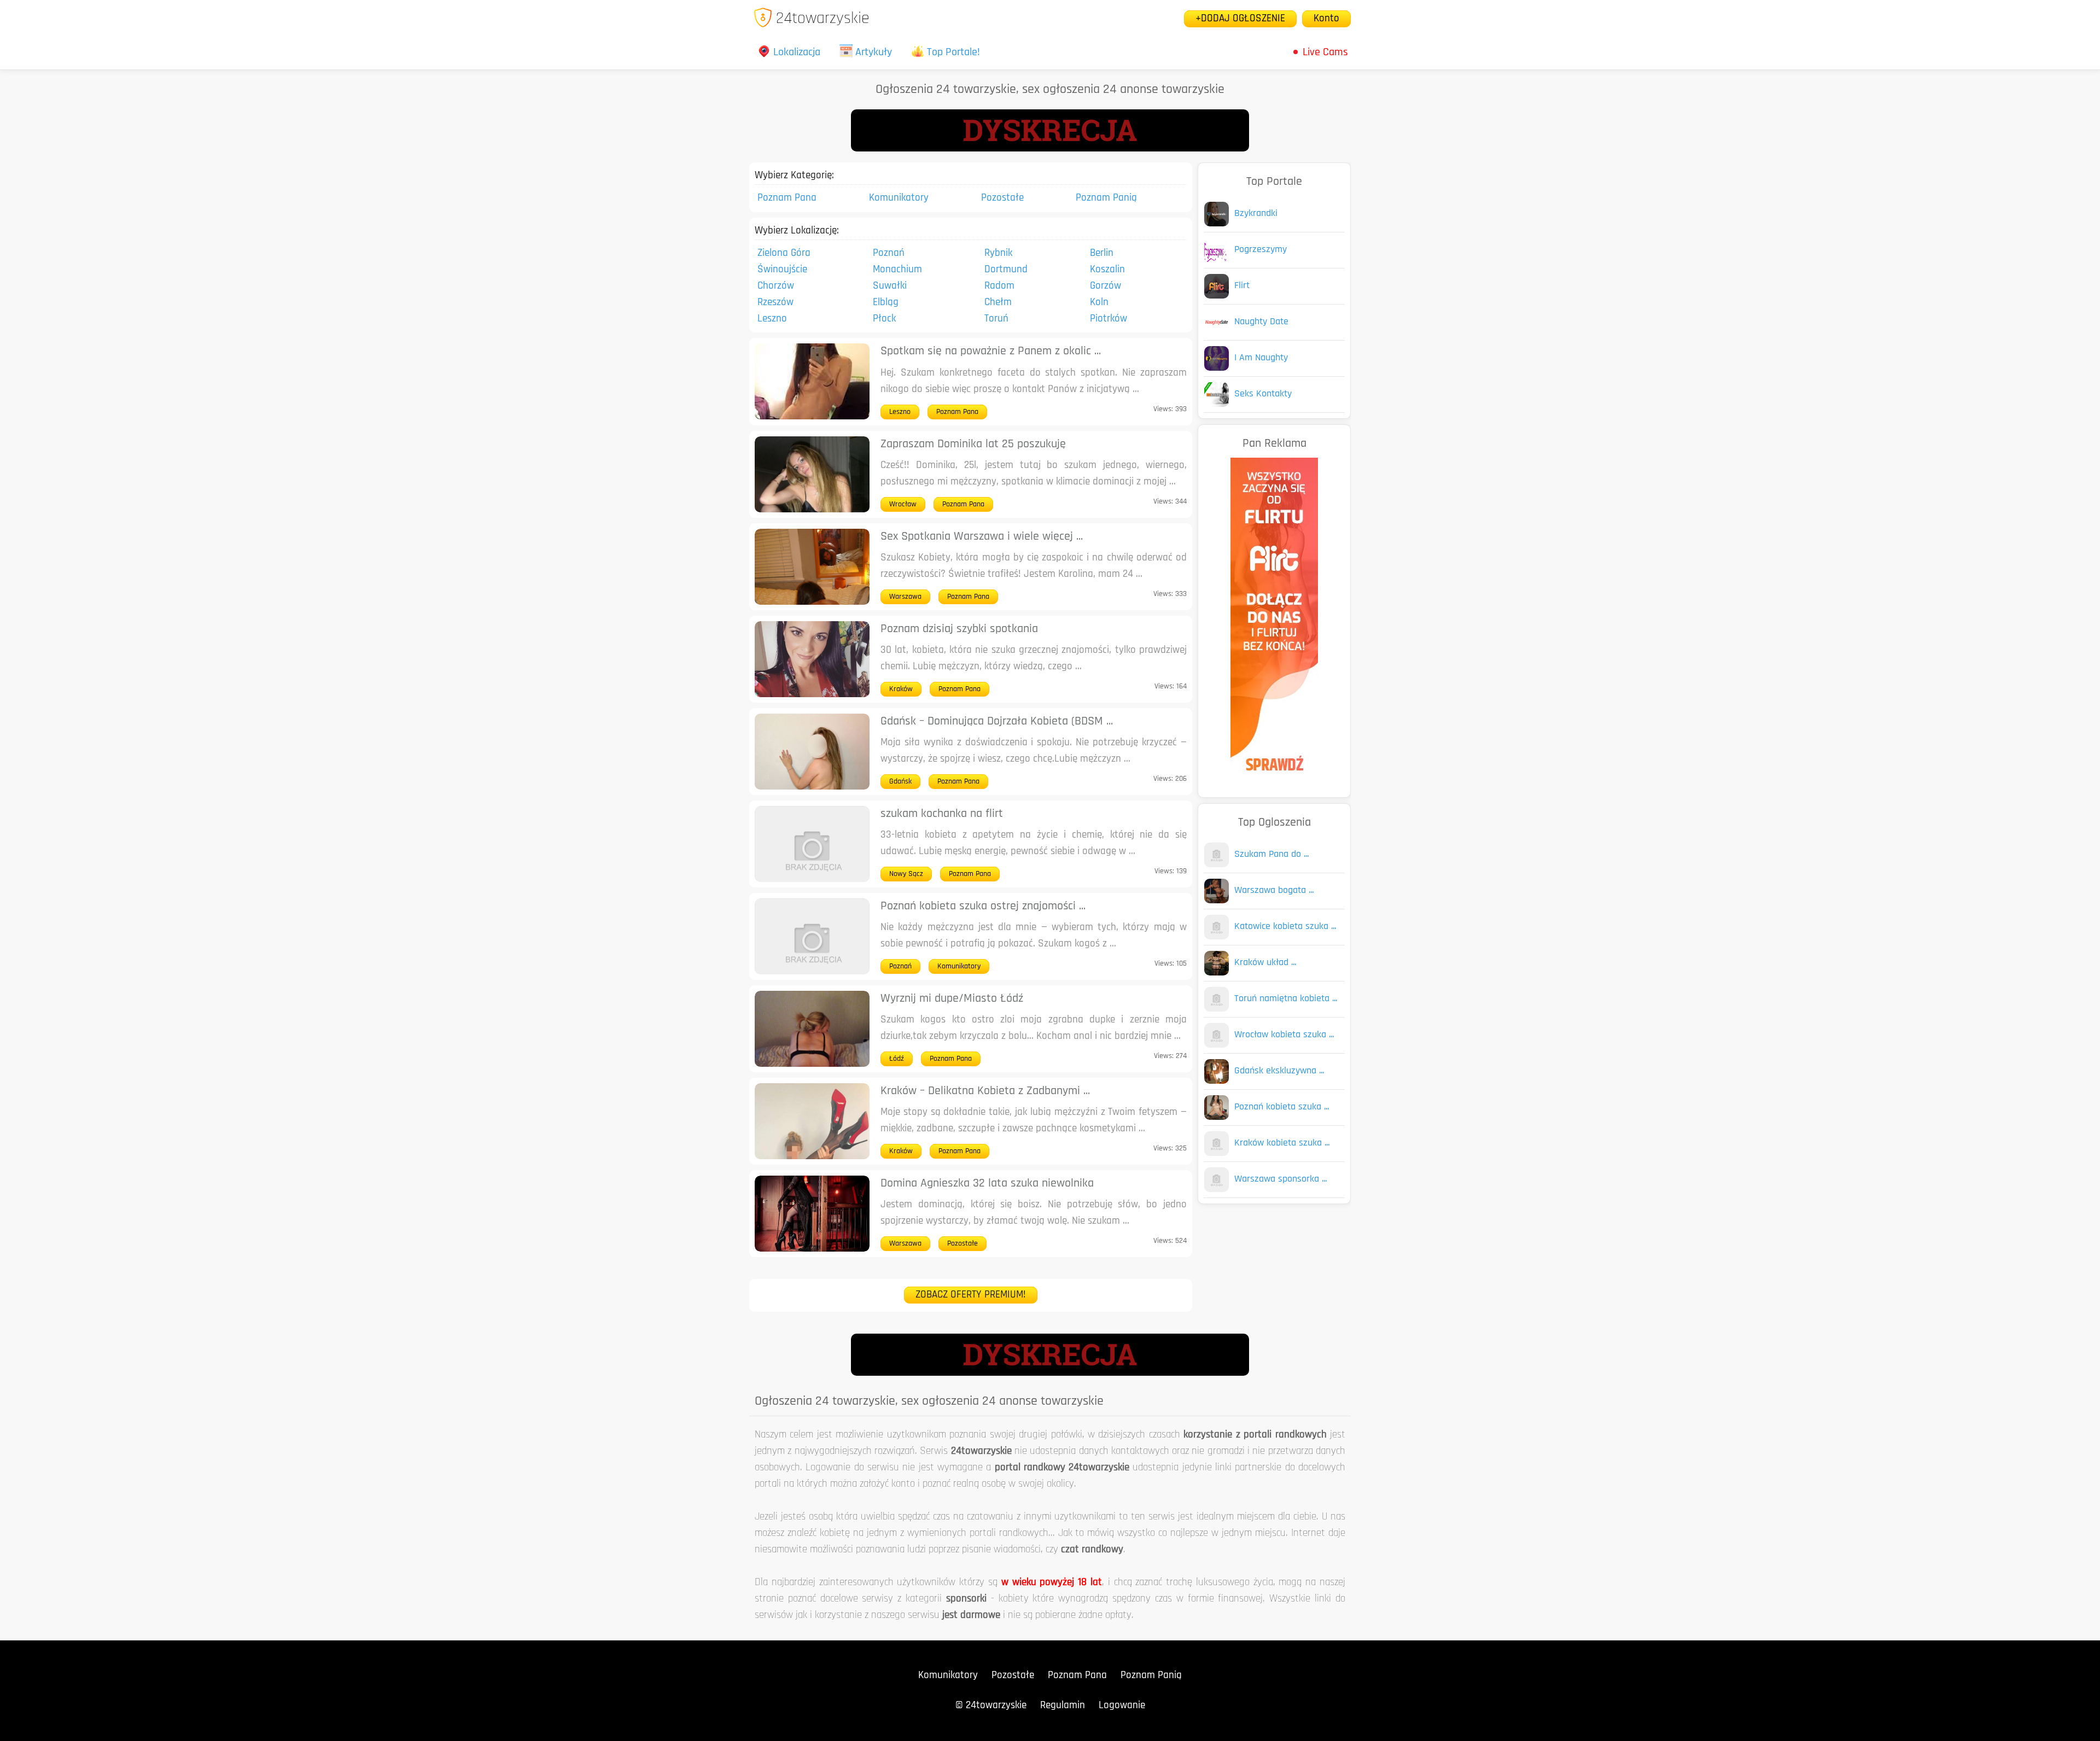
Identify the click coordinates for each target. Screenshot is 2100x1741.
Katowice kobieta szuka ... (1285, 927)
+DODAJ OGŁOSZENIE (1240, 19)
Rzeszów (775, 303)
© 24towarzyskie (991, 1706)
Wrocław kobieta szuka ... (1284, 1035)
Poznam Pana (787, 198)
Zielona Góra (784, 253)
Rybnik (998, 253)
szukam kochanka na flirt (942, 814)
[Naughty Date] (1217, 332)
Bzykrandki (1256, 214)
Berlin (1102, 253)
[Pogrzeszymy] (1217, 260)
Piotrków (1109, 319)
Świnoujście (782, 270)
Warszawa (905, 597)
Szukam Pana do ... (1271, 855)
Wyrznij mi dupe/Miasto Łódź (952, 999)
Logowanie (1122, 1706)
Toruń (996, 319)
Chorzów (776, 286)
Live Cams (1325, 52)
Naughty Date (1261, 322)
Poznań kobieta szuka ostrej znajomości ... (983, 906)
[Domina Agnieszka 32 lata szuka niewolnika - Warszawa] (812, 1249)
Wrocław (903, 504)
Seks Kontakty (1263, 394)
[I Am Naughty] (1217, 368)
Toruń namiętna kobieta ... (1286, 999)
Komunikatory (899, 198)
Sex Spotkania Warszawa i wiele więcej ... (982, 537)
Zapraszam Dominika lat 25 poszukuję (973, 444)
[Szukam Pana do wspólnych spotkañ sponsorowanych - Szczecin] (1217, 865)
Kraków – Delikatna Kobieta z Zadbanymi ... (985, 1091)
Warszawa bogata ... (1274, 891)
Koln (1099, 303)
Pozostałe (1002, 198)
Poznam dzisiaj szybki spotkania (959, 629)
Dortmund (1006, 270)
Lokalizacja (797, 52)
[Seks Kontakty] (1217, 404)
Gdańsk (900, 782)
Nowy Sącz (906, 874)
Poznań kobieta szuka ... (1282, 1107)
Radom (999, 286)
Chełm (998, 303)
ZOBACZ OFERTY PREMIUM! (971, 1295)
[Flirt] (1217, 296)
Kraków (901, 689)
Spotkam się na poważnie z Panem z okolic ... (991, 351)
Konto (1326, 19)
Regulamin (1063, 1706)
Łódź (897, 1059)
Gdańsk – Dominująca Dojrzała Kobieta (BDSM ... (997, 721)
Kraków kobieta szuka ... (1282, 1143)
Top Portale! (953, 52)
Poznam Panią (1106, 198)
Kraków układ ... (1265, 963)
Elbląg (886, 303)
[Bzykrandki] (1217, 224)
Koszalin (1107, 270)
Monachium (897, 270)
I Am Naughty (1261, 358)
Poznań (889, 253)
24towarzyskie (823, 19)
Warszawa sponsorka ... (1281, 1179)
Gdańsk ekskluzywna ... (1279, 1071)
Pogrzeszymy (1261, 250)
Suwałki (890, 286)
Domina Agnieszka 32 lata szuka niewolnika (987, 1184)
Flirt (1242, 286)
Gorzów (1106, 286)
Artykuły (874, 52)
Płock (884, 319)
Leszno (772, 319)
